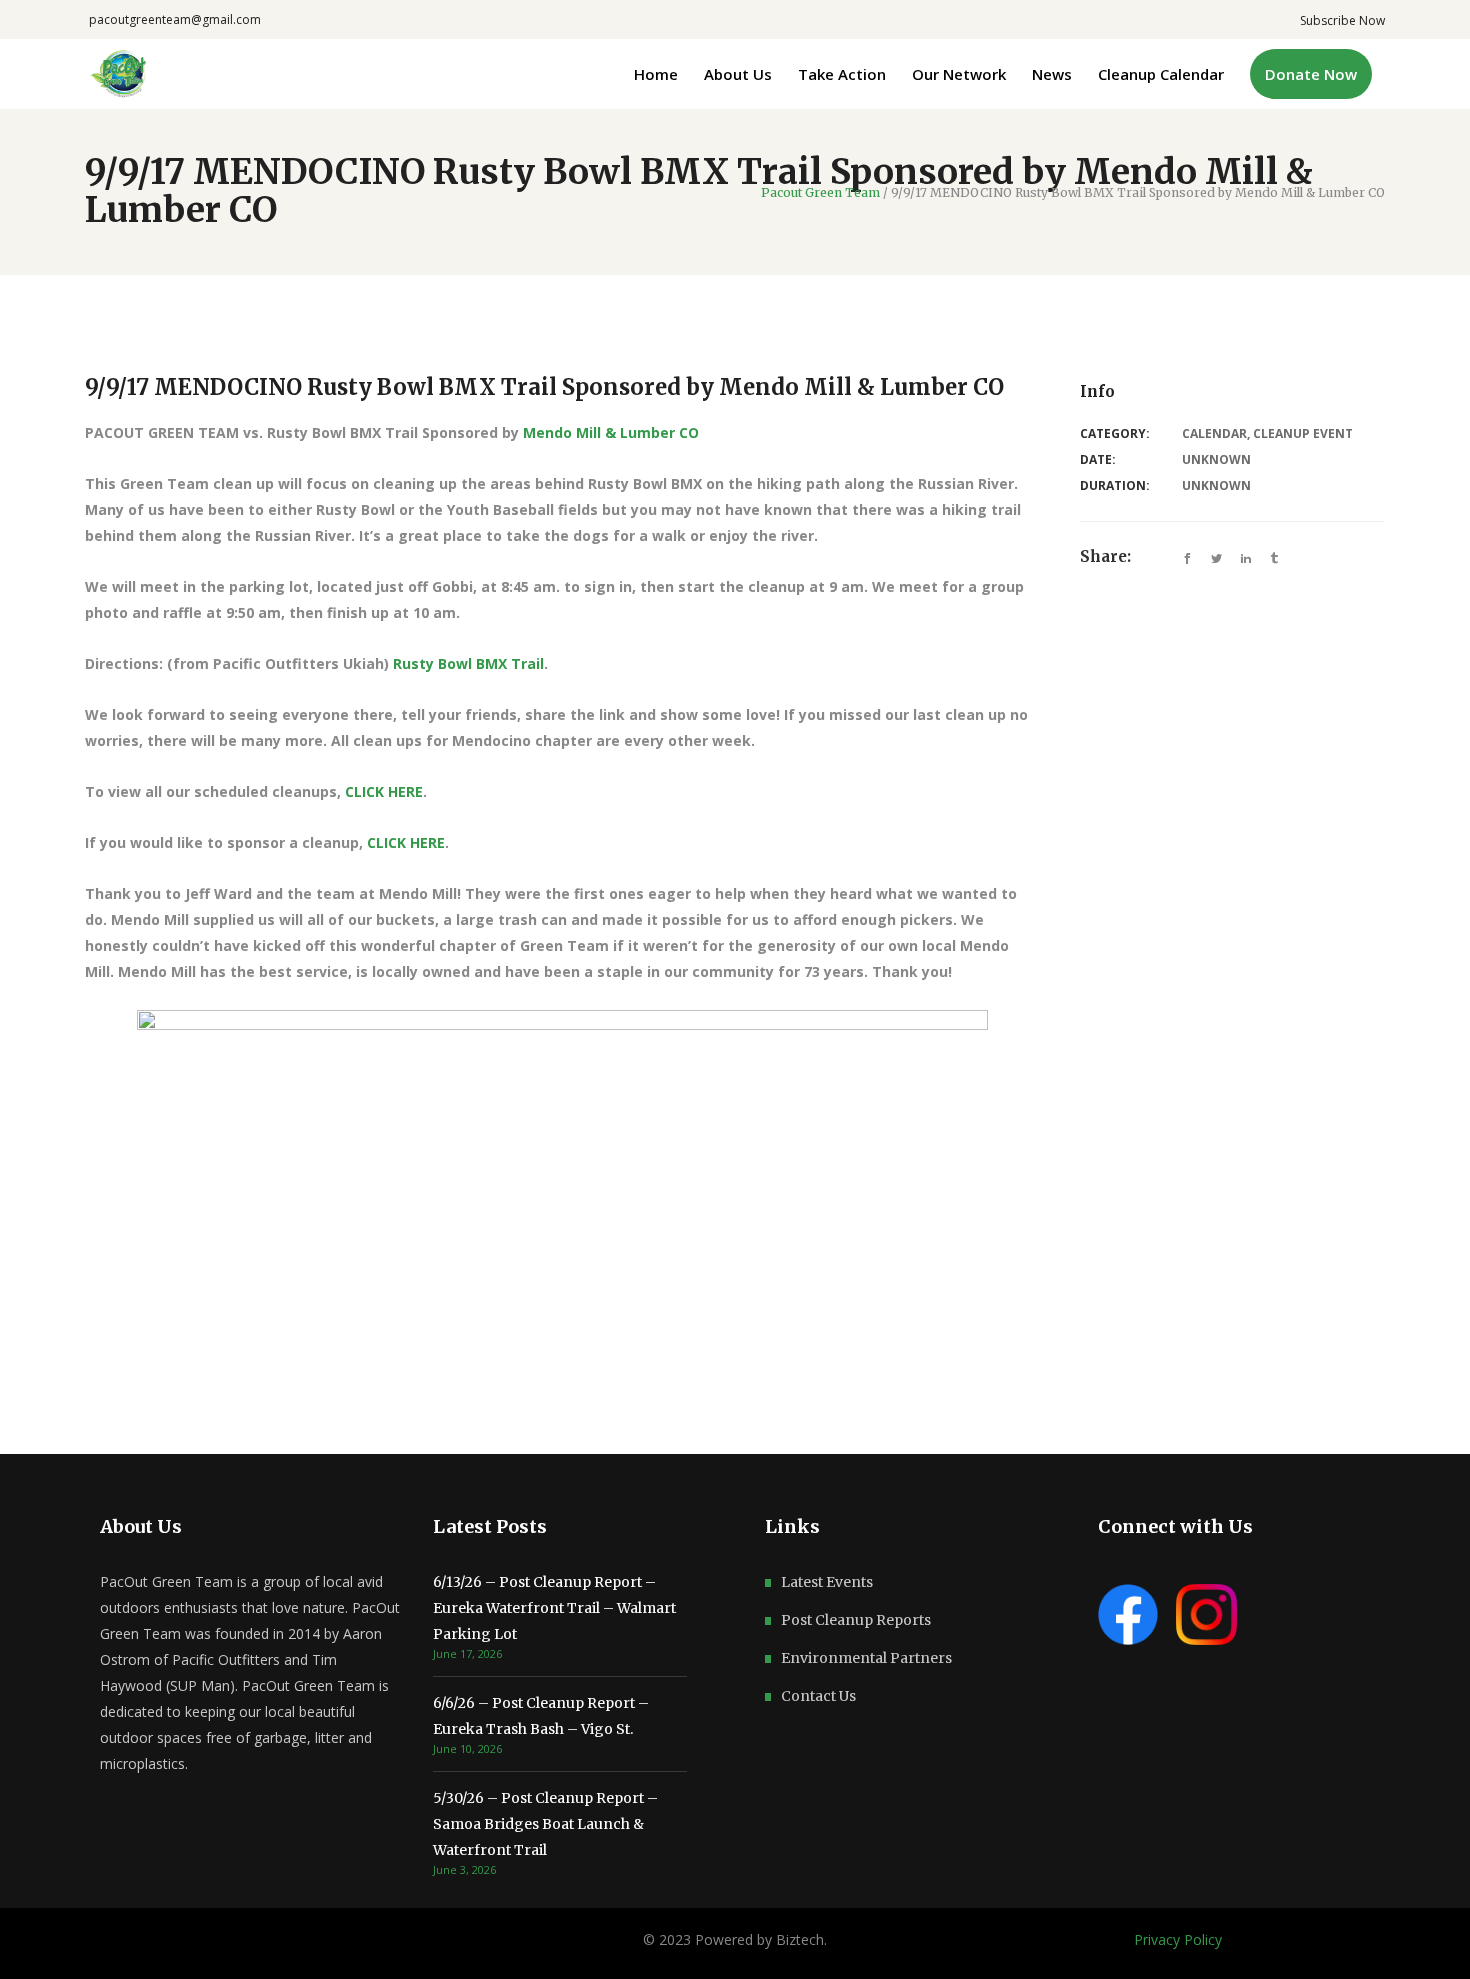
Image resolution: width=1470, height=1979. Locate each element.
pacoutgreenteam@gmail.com (175, 19)
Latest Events (827, 1582)
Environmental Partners (866, 1658)
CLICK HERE (384, 791)
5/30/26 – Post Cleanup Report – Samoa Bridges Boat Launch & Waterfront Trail (545, 1824)
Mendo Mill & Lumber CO (611, 432)
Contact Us (818, 1696)
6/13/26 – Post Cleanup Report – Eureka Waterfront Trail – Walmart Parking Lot (554, 1608)
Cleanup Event (1303, 433)
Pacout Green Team (820, 193)
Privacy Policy (1178, 1939)
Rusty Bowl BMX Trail (468, 663)
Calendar (1214, 433)
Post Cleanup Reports (856, 1620)
